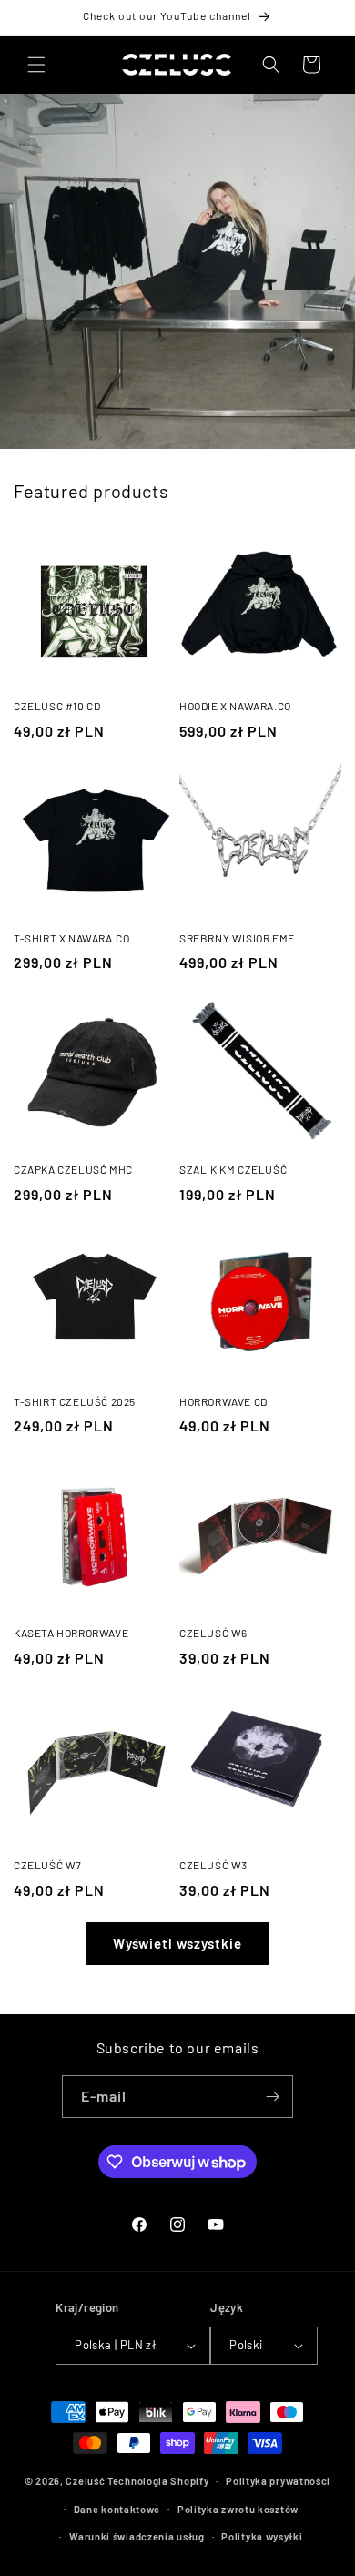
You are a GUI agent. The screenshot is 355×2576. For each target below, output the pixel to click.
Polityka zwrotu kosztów (238, 2509)
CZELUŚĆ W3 (213, 1865)
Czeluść (85, 2481)
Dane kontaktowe (117, 2509)
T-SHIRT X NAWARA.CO (71, 938)
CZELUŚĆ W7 (48, 1865)
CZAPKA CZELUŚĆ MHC (73, 1169)
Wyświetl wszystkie (177, 1943)
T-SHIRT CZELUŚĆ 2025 (75, 1401)
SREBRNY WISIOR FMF (237, 938)
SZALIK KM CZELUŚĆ (233, 1169)
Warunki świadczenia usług (137, 2536)
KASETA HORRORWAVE (71, 1633)
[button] (36, 65)
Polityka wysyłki (262, 2536)
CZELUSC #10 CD (57, 706)
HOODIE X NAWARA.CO (235, 706)
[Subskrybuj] (272, 2097)
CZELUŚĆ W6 (213, 1633)
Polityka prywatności (278, 2481)
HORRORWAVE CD (223, 1401)
